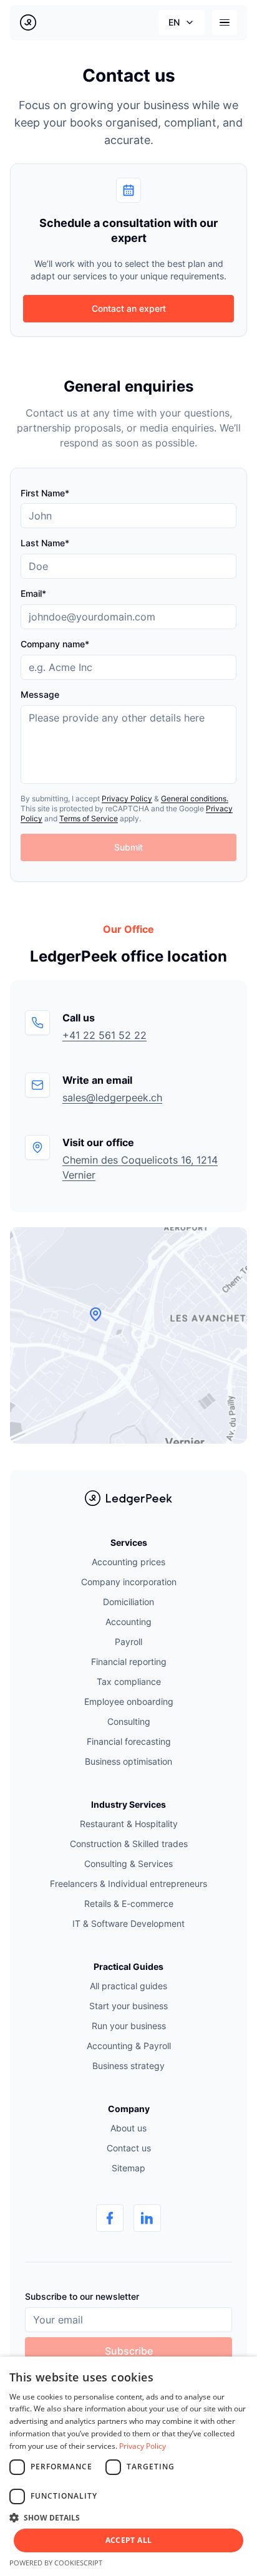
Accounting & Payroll (129, 2046)
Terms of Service (89, 818)
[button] (128, 2517)
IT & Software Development (128, 1923)
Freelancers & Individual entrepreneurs (128, 1884)
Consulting (129, 1721)
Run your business (129, 2026)
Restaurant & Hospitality (129, 1824)
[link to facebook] (110, 2218)
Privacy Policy (127, 798)
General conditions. (195, 798)
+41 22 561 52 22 (104, 1035)
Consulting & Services (128, 1864)
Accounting (128, 1622)
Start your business (128, 2006)
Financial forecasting (129, 1741)
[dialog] (128, 2466)
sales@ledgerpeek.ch (112, 1097)
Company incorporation (129, 1582)
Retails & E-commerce (129, 1903)
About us (128, 2128)
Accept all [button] (129, 2540)
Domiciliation (128, 1602)
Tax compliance (129, 1681)
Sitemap (128, 2168)
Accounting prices (128, 1562)
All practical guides (128, 1986)
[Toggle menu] (225, 22)
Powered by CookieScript (56, 2563)
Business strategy (128, 2066)
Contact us (129, 2148)
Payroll (128, 1642)
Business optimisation (128, 1761)
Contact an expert (129, 308)
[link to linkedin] (147, 2218)
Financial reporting (129, 1662)
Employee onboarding (129, 1701)
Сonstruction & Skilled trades (129, 1844)
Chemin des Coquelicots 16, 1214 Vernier (140, 1167)
